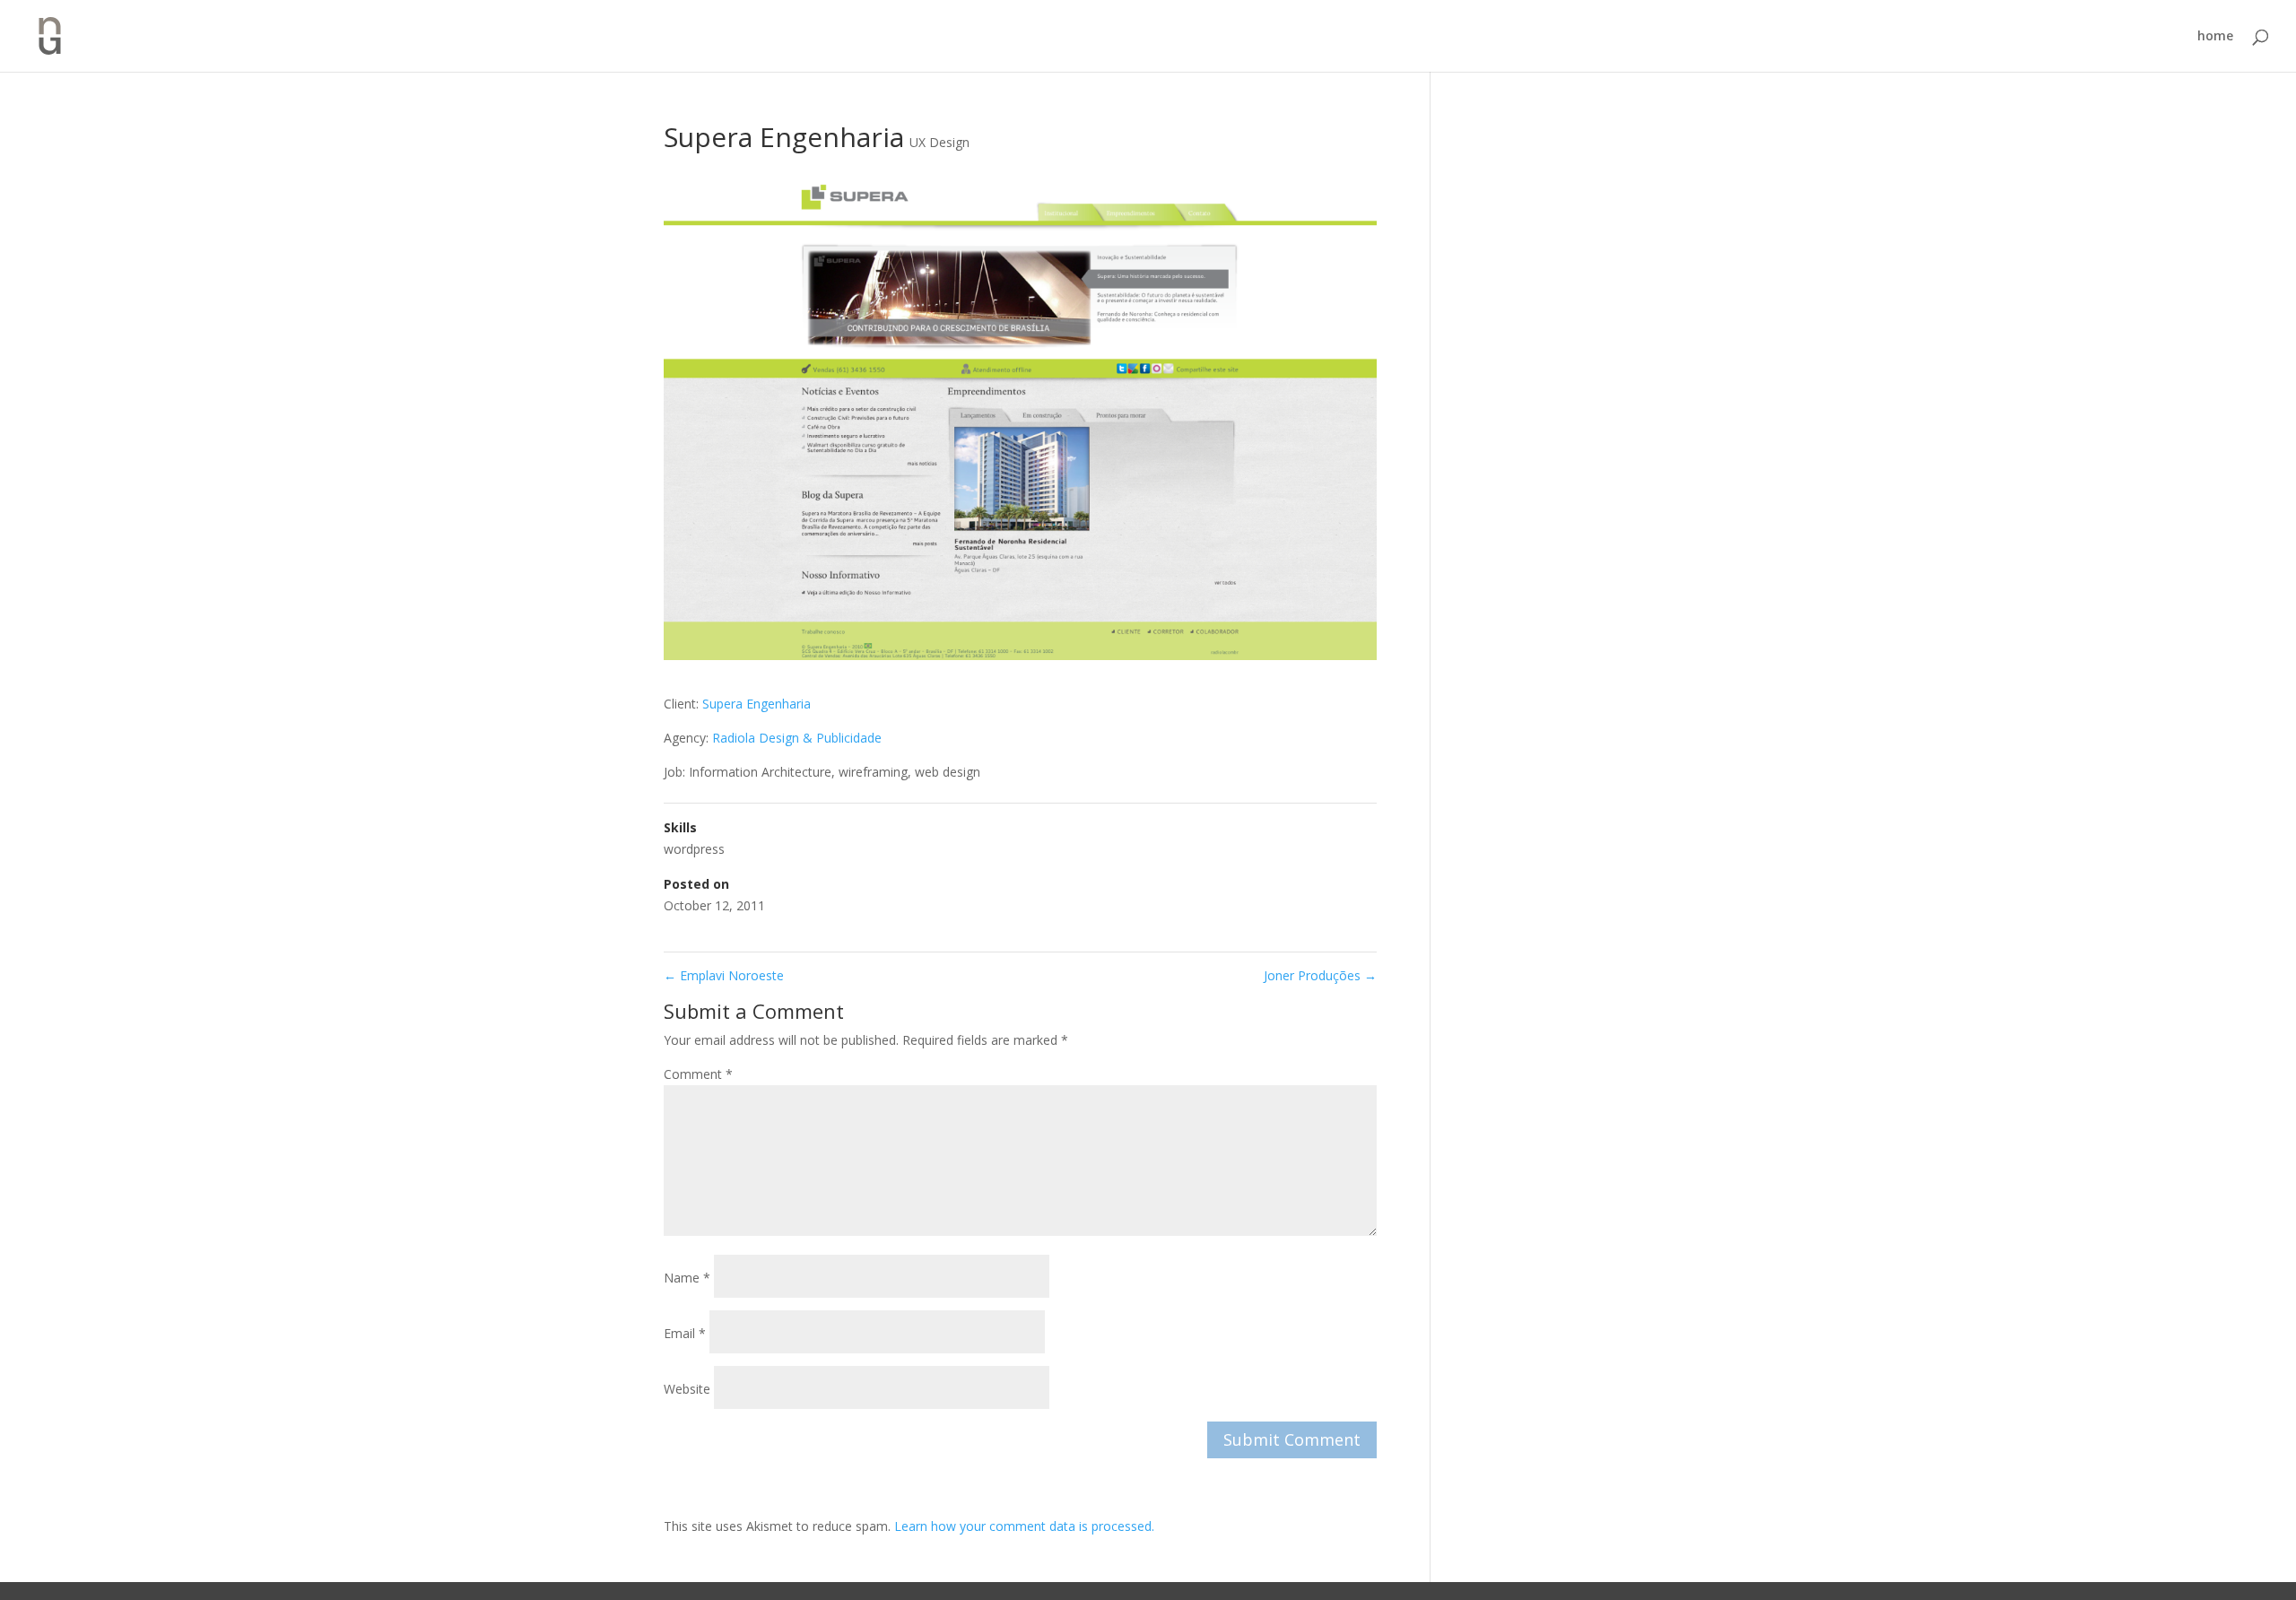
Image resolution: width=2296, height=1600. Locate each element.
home (2215, 37)
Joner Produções (1320, 975)
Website (687, 1389)
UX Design (939, 142)
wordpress (694, 849)
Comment (698, 1074)
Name (687, 1278)
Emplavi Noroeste (724, 975)
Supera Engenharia (757, 704)
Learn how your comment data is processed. (1024, 1526)
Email (685, 1333)
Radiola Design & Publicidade (797, 738)
